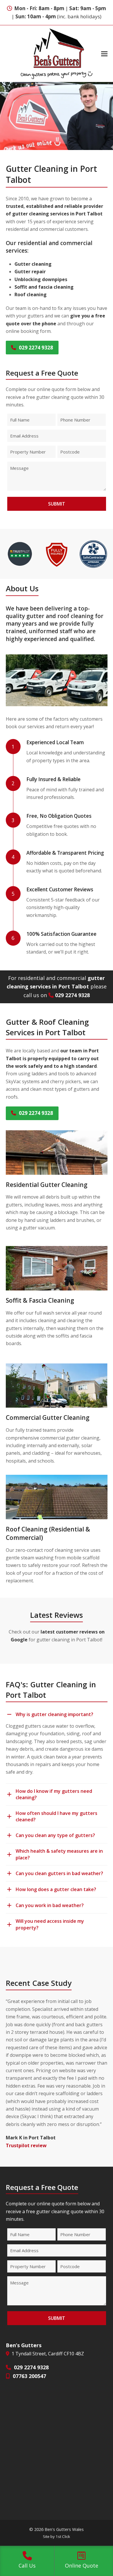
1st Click (63, 2536)
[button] (104, 54)
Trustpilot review (26, 2145)
